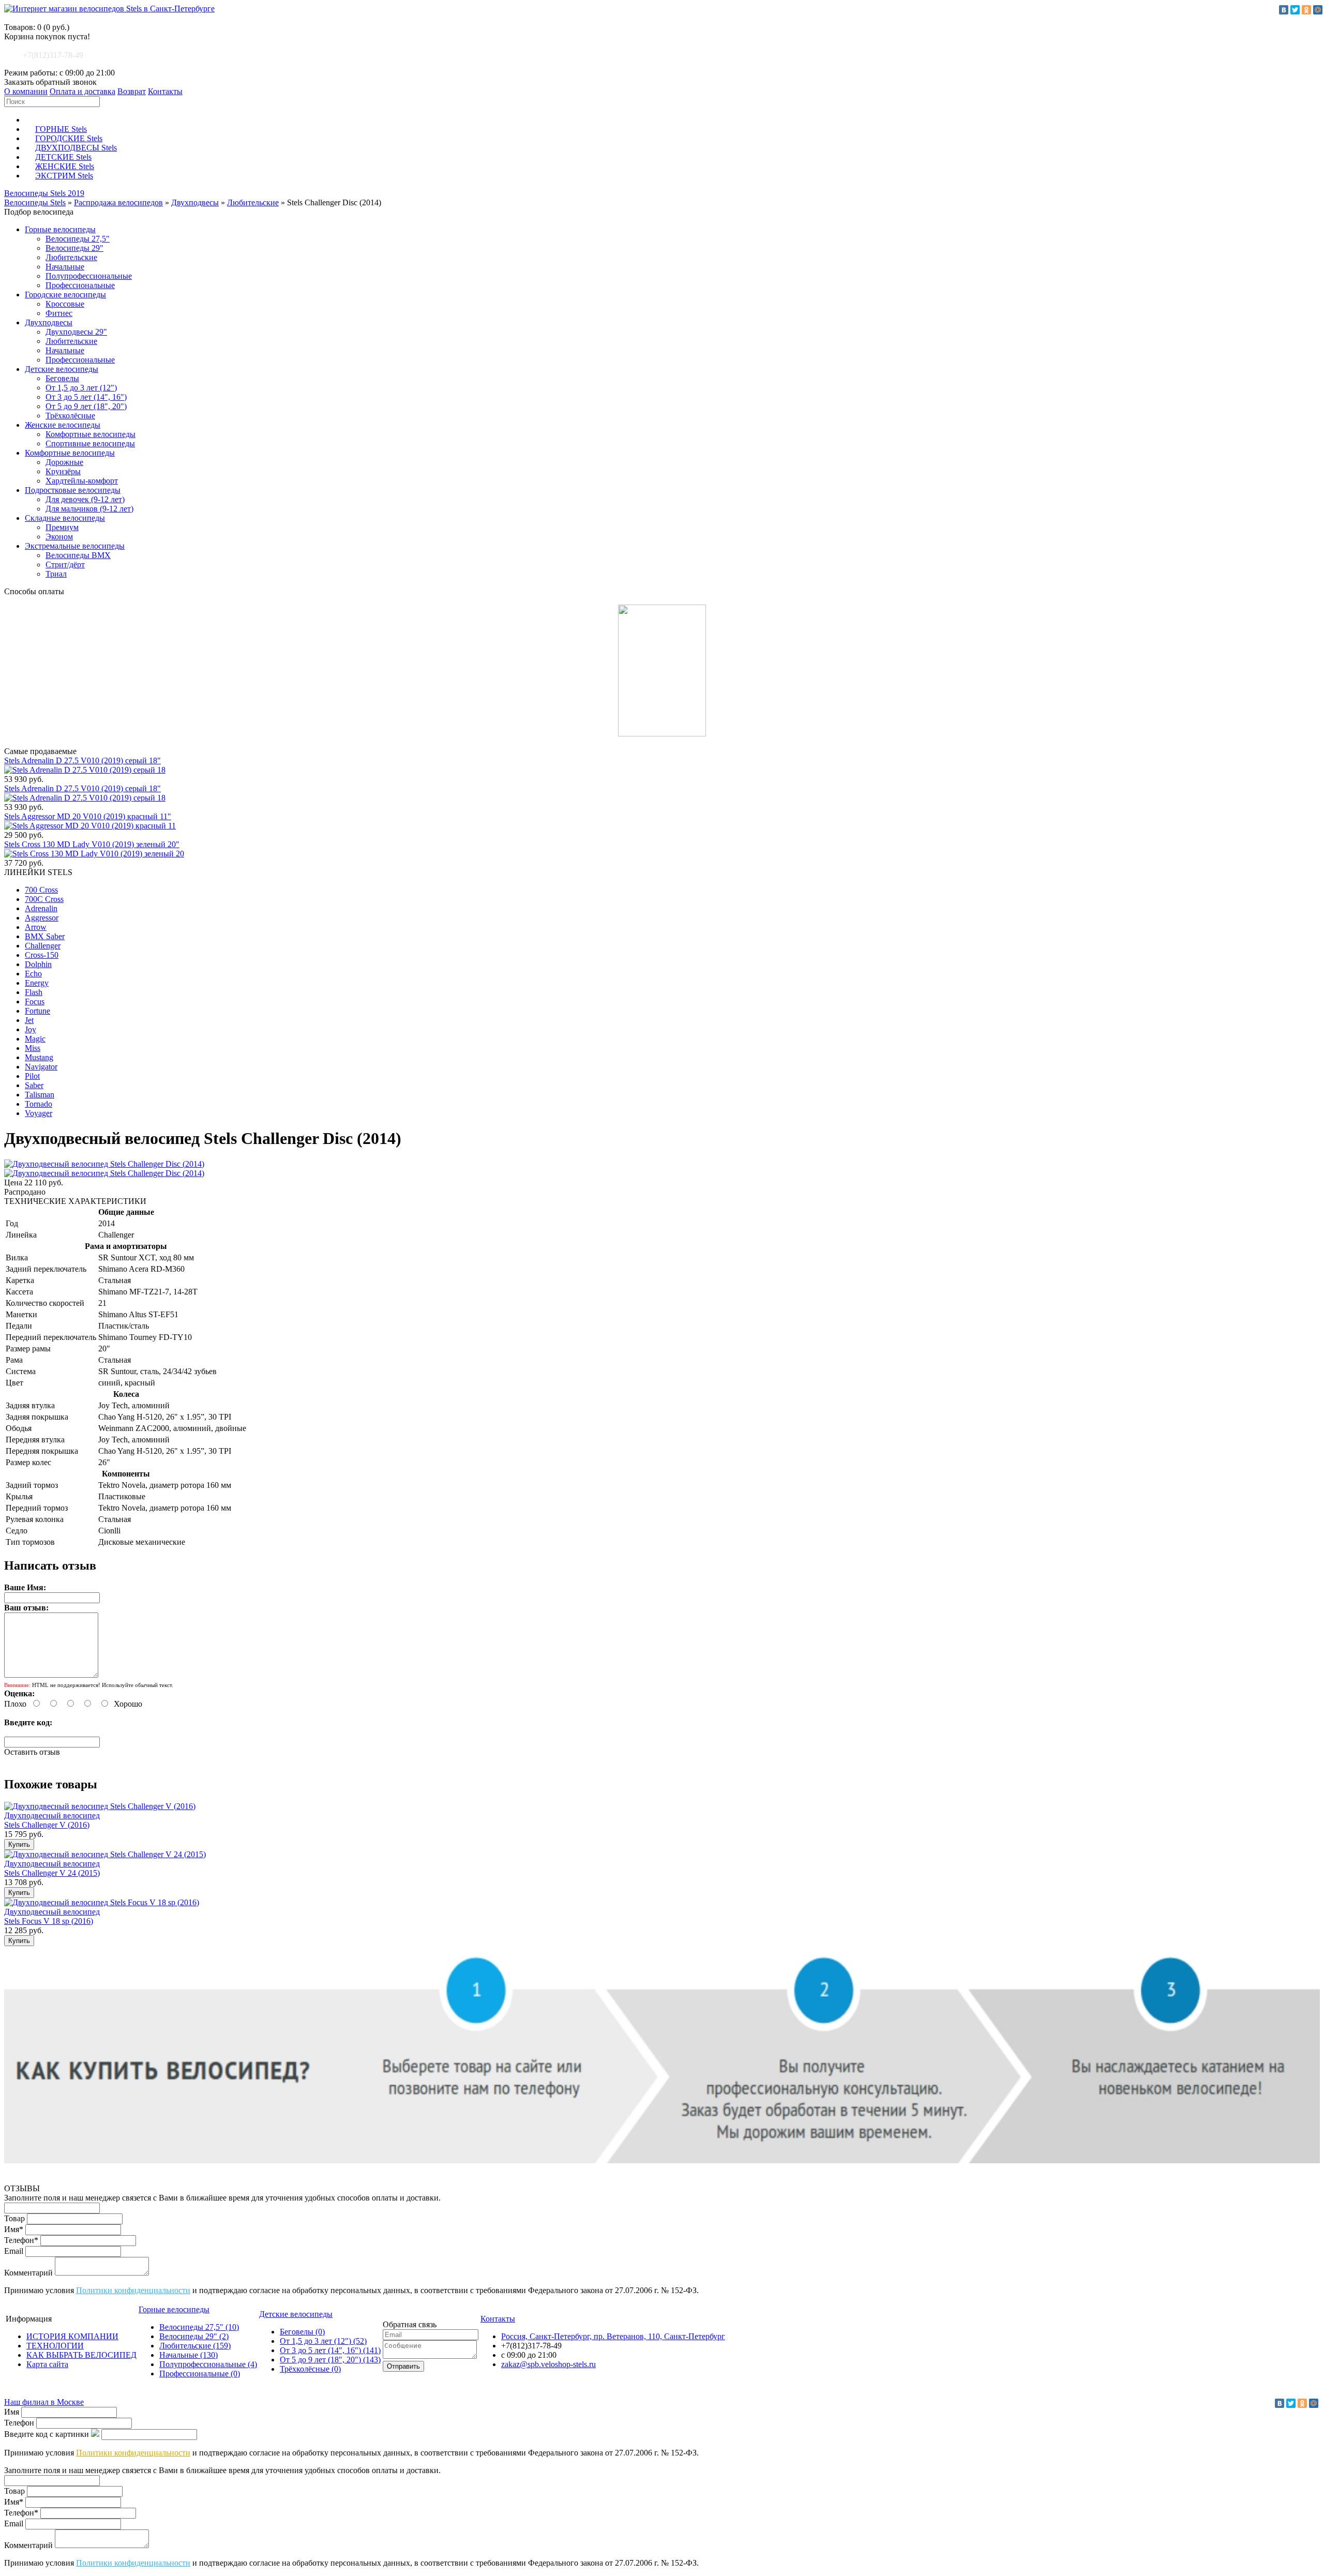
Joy (31, 1029)
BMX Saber (45, 936)
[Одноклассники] (1306, 10)
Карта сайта (47, 2364)
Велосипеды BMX (78, 555)
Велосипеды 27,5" (78, 239)
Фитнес (59, 313)
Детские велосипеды (62, 369)
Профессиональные (80, 285)
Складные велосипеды (65, 518)
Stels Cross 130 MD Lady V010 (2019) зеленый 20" (92, 844)
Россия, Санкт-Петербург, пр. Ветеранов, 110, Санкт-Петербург (613, 2336)
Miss (33, 1048)
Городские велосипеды (65, 295)
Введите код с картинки (47, 2434)
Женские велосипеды (63, 425)
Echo (33, 974)
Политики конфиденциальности (133, 2290)
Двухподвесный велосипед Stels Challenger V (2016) (52, 1820)
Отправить (403, 2366)
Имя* (14, 2229)
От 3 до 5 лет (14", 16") (86, 397)
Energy (37, 983)
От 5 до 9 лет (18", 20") (86, 406)
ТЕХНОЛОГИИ (55, 2346)
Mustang (39, 1057)
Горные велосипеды (60, 229)
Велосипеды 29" (74, 248)
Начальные (65, 267)
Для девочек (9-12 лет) (85, 499)
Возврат (132, 91)
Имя (12, 2412)
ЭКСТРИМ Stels (64, 176)
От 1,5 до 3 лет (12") (81, 388)
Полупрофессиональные (89, 276)
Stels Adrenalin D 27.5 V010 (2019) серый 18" (82, 760)
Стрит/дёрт (65, 564)
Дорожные (64, 462)
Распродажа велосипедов (118, 202)
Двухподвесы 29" (76, 332)
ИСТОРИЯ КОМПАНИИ (72, 2336)
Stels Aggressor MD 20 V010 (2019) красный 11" (88, 816)
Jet (29, 1020)
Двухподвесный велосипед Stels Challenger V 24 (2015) (52, 1868)
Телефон (19, 2423)
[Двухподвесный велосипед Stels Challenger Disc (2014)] (104, 1164)
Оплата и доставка (82, 91)
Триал (56, 574)
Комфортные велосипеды (91, 434)
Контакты (165, 91)
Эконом (59, 537)
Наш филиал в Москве (44, 2402)
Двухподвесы (195, 202)
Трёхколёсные (70, 416)
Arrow (36, 927)
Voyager (39, 1113)
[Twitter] (1295, 10)
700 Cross (41, 890)
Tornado (39, 1104)
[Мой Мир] (1318, 10)
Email (14, 2251)
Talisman (40, 1095)
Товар (14, 2218)
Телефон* (21, 2240)
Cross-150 (42, 955)
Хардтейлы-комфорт (82, 481)
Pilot (32, 1076)
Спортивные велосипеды (90, 443)
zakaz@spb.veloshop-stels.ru (548, 2364)
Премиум (62, 527)
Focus (35, 1001)
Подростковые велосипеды (73, 490)
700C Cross (44, 899)
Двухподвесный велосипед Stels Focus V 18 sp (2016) (52, 1916)
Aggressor (42, 918)
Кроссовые (65, 304)
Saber (34, 1085)
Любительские (253, 202)
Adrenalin (41, 908)
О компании (26, 91)
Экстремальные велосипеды (75, 546)
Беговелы (62, 378)
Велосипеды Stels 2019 (44, 193)
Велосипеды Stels (35, 202)
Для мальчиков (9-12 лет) (89, 509)
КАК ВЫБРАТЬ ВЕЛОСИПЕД (81, 2355)
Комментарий (28, 2273)
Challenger (43, 946)
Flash (34, 992)
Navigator (41, 1067)
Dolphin (38, 964)
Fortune (37, 1011)
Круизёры (63, 471)
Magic (35, 1039)
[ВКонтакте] (1284, 10)
